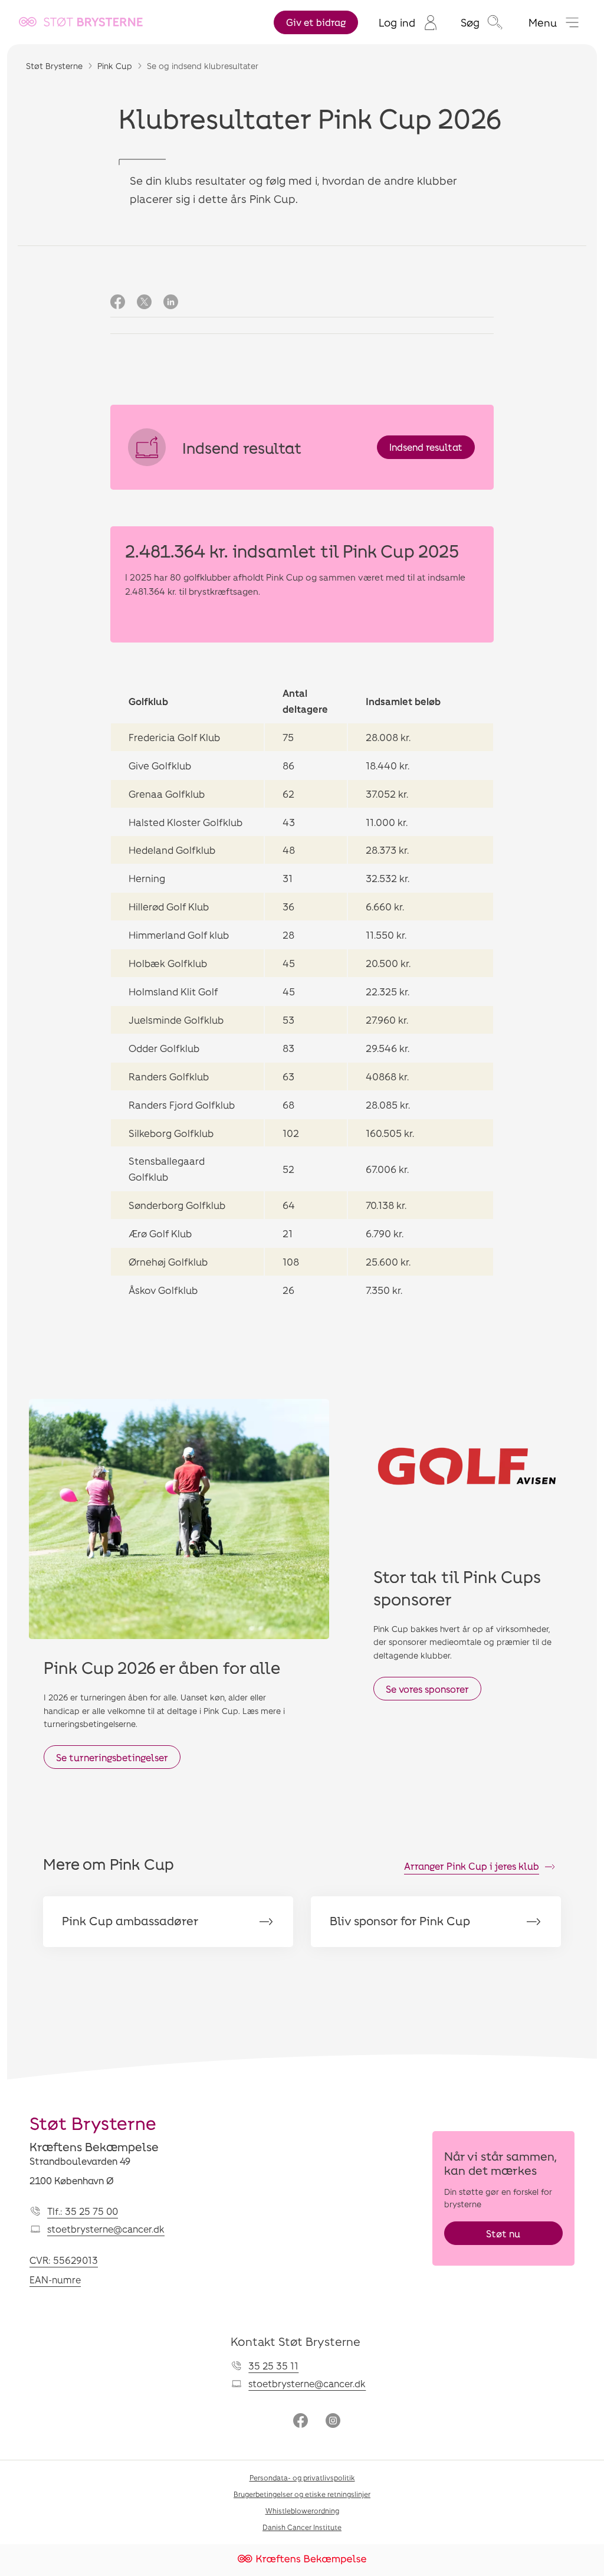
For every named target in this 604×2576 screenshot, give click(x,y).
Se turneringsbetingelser (112, 1757)
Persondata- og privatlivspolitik (302, 2477)
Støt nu (503, 2233)
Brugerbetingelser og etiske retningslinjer (302, 2494)
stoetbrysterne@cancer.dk (106, 2229)
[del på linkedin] (171, 303)
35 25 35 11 (273, 2366)
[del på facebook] (118, 303)
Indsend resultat (426, 447)
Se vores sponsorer (427, 1689)
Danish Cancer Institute (302, 2527)
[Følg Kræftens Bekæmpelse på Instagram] (333, 2422)
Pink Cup (115, 66)
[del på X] (144, 303)
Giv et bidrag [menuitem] (316, 22)
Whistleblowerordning (302, 2511)
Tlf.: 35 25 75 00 (83, 2211)
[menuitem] (408, 22)
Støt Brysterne (54, 66)
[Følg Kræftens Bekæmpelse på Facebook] (301, 2422)
